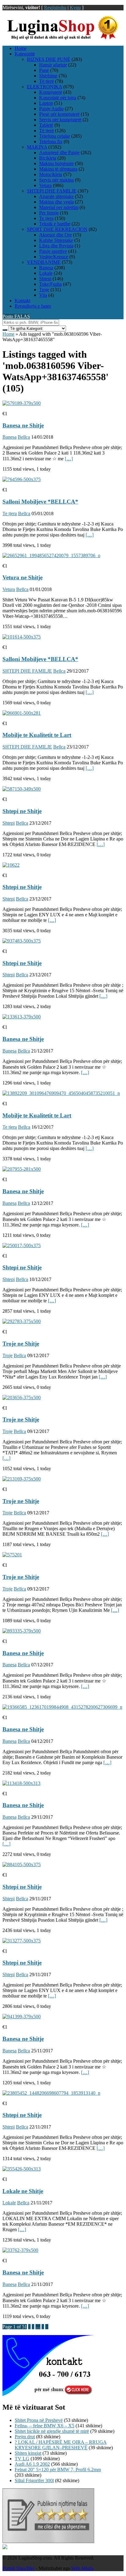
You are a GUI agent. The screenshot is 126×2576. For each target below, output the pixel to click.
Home (21, 48)
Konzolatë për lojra (58, 98)
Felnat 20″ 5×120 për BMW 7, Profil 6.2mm (58, 2470)
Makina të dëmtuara (58, 169)
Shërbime (48, 76)
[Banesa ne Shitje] (22, 403)
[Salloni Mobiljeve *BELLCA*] (22, 479)
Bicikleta (48, 158)
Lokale (46, 273)
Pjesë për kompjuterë (59, 114)
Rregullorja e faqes (33, 306)
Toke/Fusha (50, 284)
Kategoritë (25, 54)
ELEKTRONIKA (44, 87)
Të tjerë (46, 81)
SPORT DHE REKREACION (57, 229)
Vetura (45, 185)
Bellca (24, 437)
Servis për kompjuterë (60, 120)
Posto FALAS (16, 316)
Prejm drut (25, 2437)
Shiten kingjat (28, 2453)
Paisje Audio (51, 109)
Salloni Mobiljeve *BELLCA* (40, 502)
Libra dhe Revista (56, 246)
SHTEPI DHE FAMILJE (52, 191)
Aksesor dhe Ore (56, 235)
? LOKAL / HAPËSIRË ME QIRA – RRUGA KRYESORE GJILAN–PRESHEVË (61, 2445)
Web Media (82, 2568)
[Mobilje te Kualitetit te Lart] (22, 713)
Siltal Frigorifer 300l (34, 2480)
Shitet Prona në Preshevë (39, 2420)
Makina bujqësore (56, 163)
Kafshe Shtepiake (56, 240)
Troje (44, 290)
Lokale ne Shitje (23, 2191)
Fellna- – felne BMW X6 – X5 (44, 2426)
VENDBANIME (44, 262)
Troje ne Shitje (21, 1344)
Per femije (49, 213)
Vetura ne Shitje (22, 577)
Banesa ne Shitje (23, 425)
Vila (43, 295)
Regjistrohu (55, 7)
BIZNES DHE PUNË (49, 59)
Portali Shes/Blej (19, 2568)
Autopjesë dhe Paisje (59, 152)
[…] (69, 459)
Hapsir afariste (53, 65)
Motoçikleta (51, 174)
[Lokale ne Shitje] (22, 2169)
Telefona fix (51, 142)
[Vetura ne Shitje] (51, 556)
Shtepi (45, 279)
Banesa (46, 268)
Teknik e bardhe (55, 224)
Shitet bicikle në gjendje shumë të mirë (52, 2431)
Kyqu (75, 7)
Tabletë (46, 125)
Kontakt (22, 301)
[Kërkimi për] (5, 330)
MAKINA (37, 147)
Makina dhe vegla (56, 202)
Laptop (46, 103)
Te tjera (46, 218)
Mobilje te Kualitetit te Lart (37, 735)
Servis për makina (56, 180)
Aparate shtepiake (56, 196)
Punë (44, 70)
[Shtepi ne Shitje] (22, 789)
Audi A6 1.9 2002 (32, 2464)
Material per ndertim (59, 207)
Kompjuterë (51, 92)
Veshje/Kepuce (54, 257)
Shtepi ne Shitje (22, 811)
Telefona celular (55, 136)
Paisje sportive (53, 251)
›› (47, 2327)
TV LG (22, 2459)
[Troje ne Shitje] (22, 1321)
